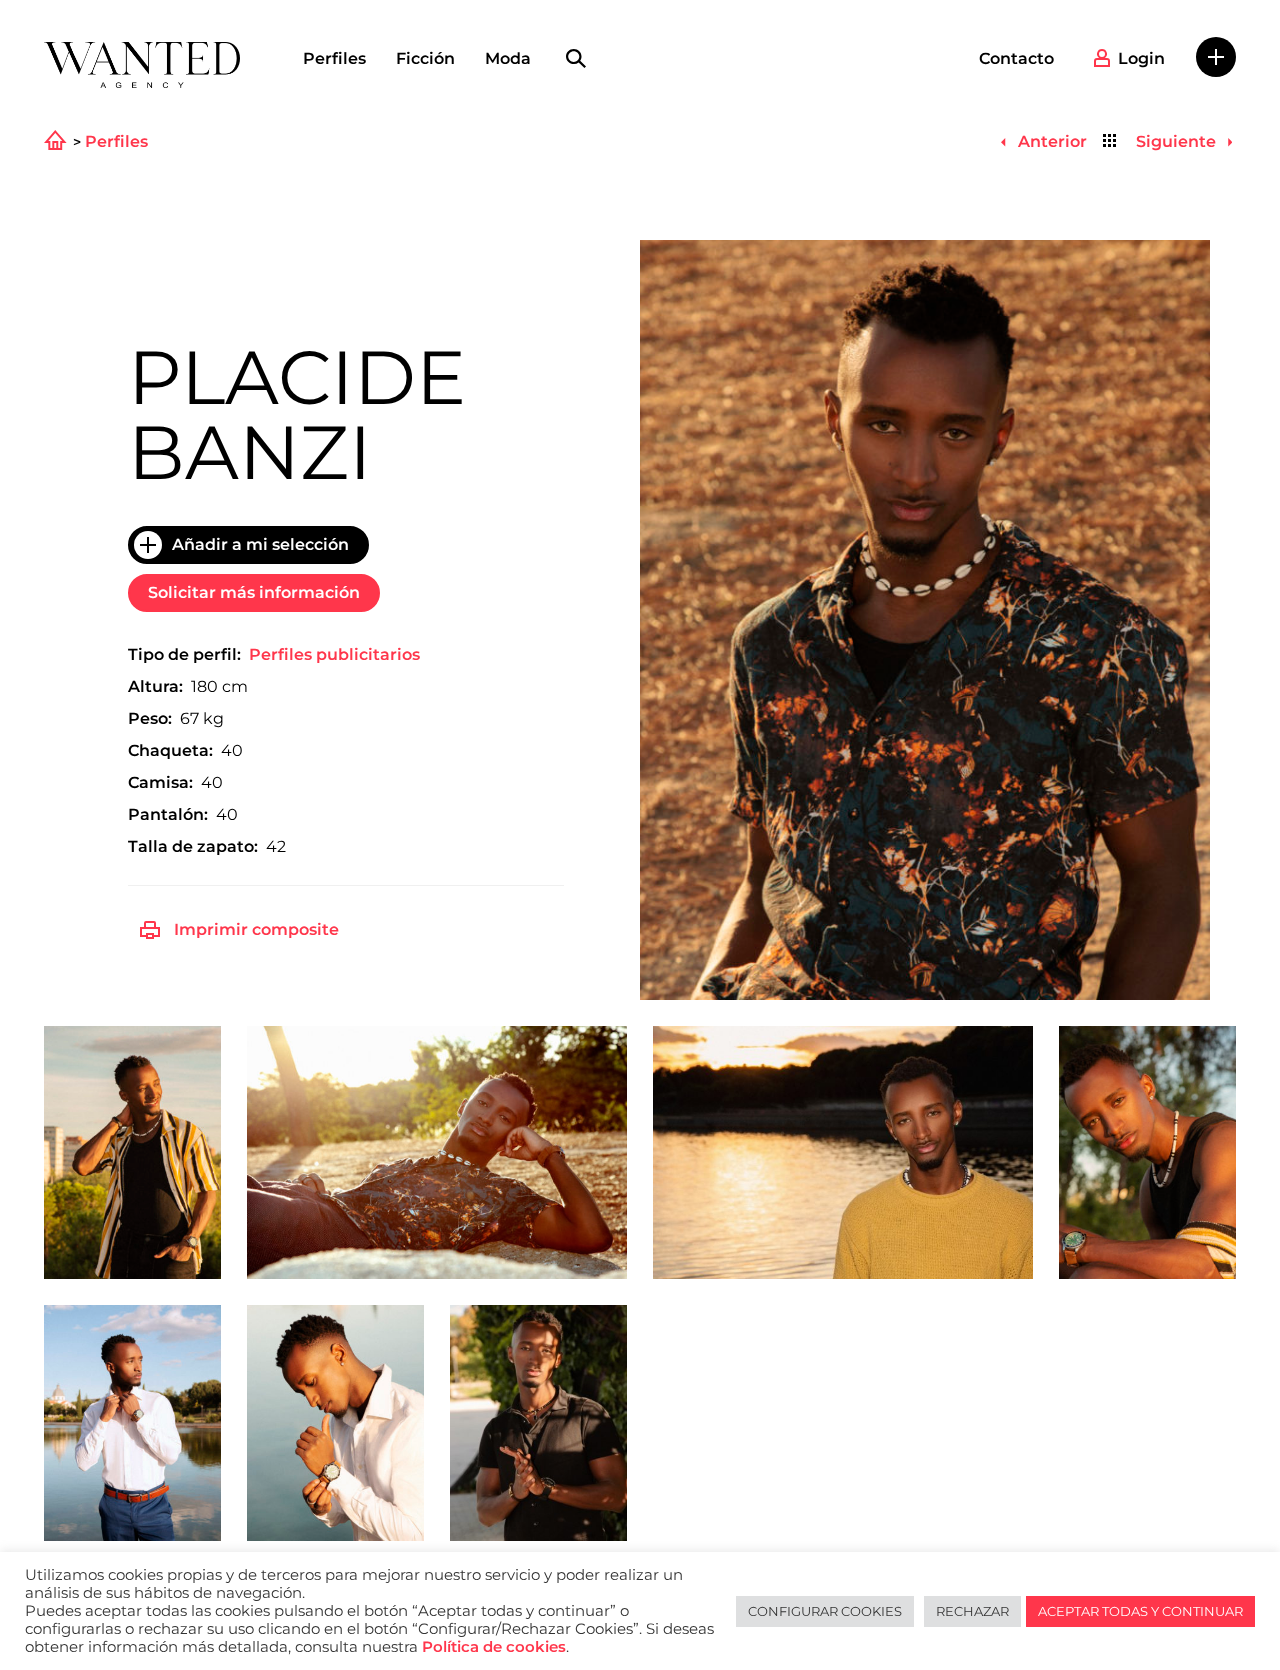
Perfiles (334, 58)
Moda (508, 58)
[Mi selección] (1216, 57)
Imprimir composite (256, 929)
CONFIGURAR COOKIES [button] (825, 1611)
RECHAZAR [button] (972, 1611)
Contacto (1016, 58)
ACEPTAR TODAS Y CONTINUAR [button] (1140, 1611)
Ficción (425, 58)
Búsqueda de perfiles (576, 59)
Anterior (1050, 141)
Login (1141, 58)
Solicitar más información (254, 592)
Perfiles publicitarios (334, 654)
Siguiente (1178, 141)
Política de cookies (494, 1647)
